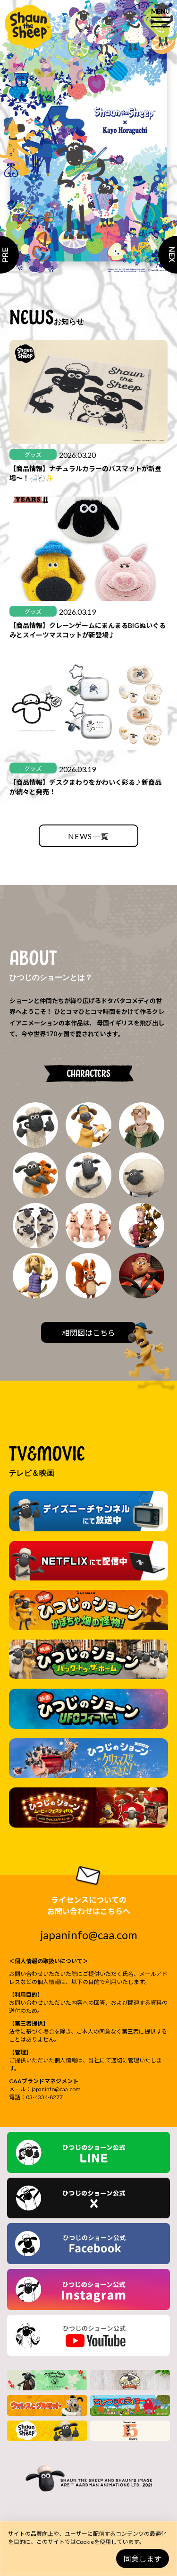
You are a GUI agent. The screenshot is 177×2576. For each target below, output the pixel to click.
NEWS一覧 (89, 836)
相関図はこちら (89, 1333)
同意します (143, 2559)
